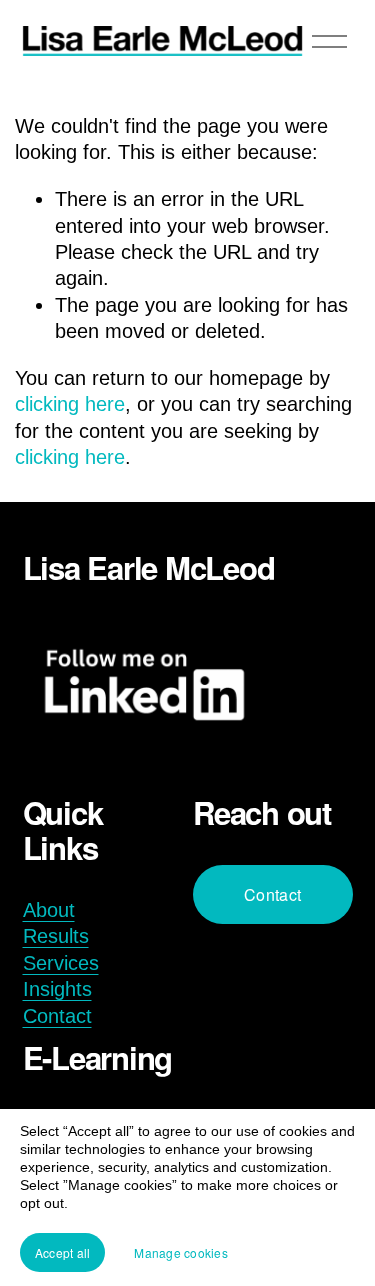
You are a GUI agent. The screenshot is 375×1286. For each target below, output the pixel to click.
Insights (57, 989)
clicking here (70, 404)
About (49, 910)
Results (56, 936)
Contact (57, 1016)
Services (61, 963)
